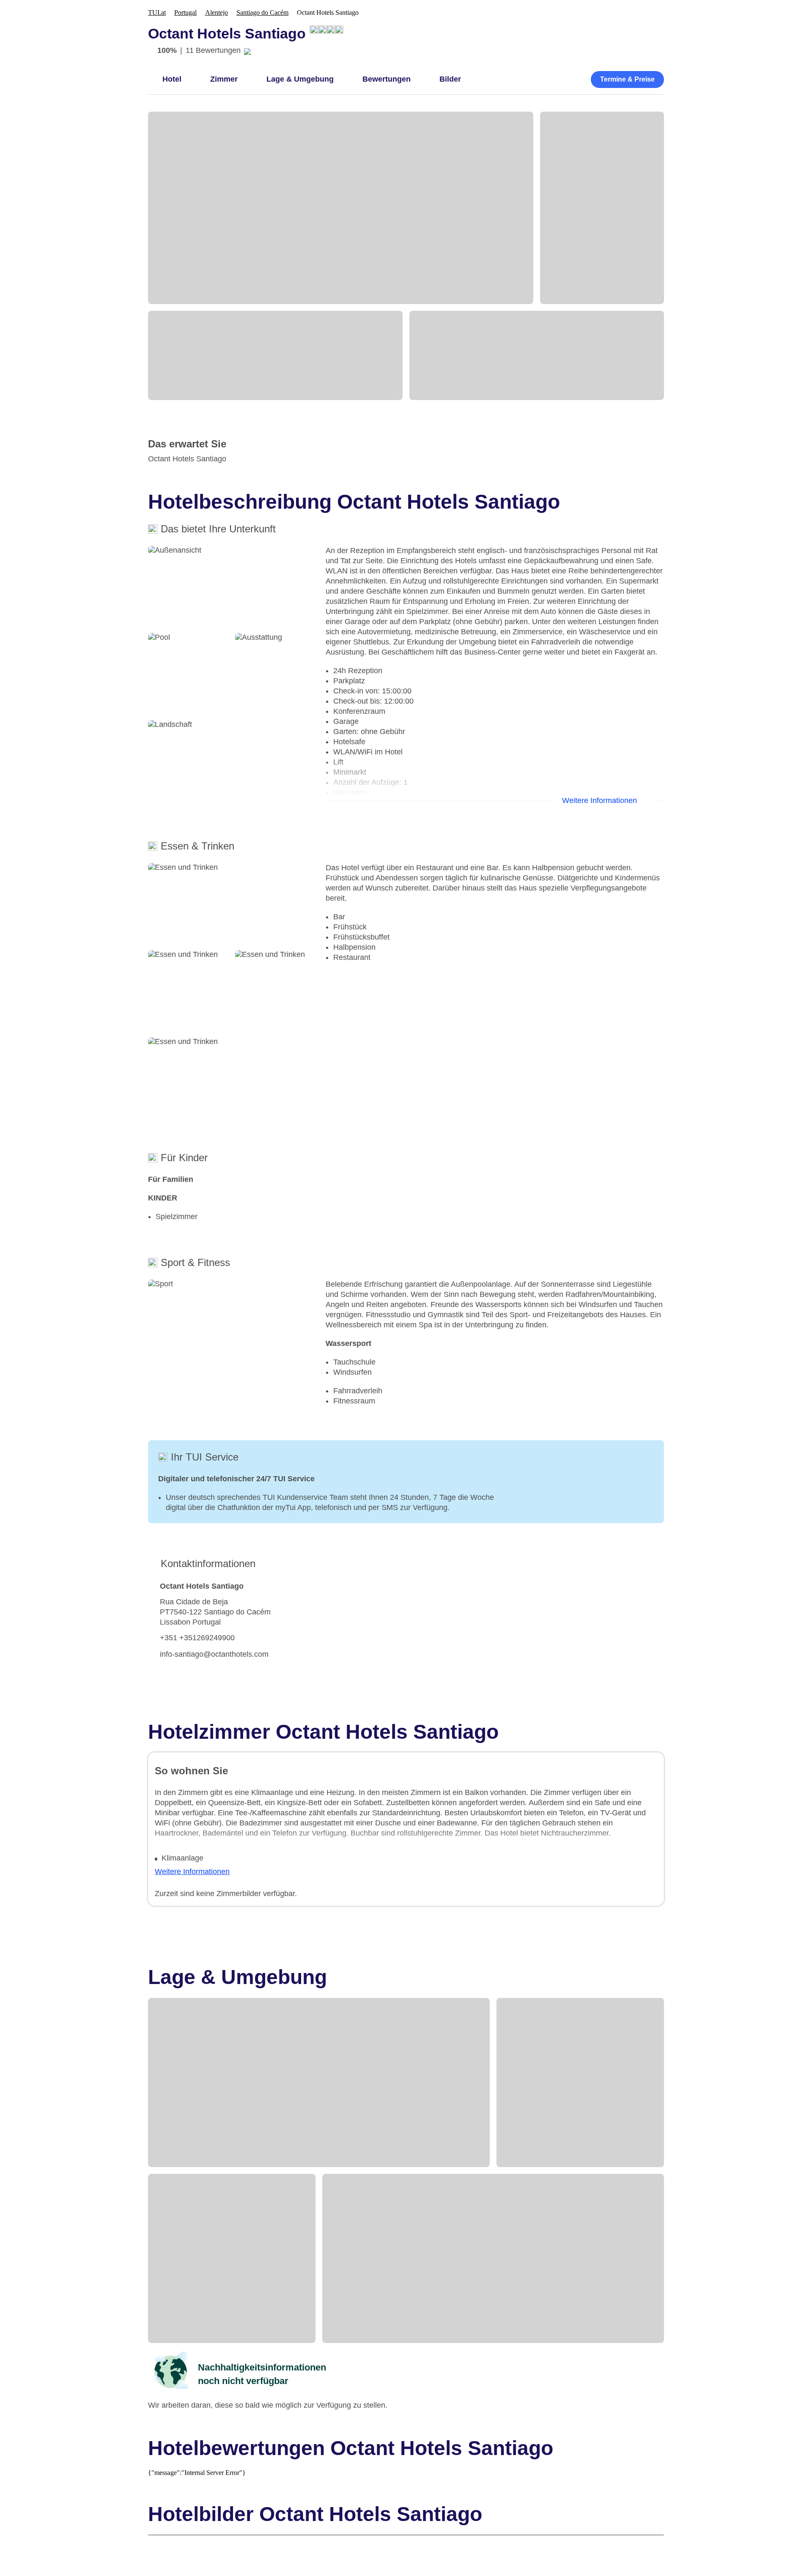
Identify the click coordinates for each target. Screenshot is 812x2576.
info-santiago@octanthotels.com (214, 1654)
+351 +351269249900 (197, 1638)
